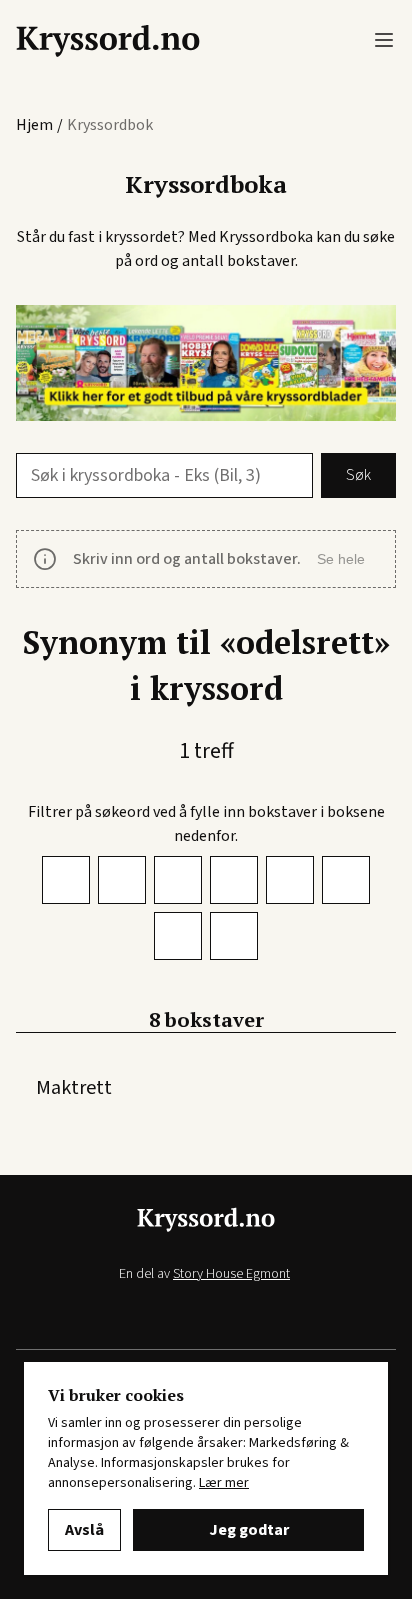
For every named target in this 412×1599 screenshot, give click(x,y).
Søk (358, 475)
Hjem (34, 125)
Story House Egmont (231, 1274)
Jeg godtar (249, 1530)
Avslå (84, 1530)
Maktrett (74, 1088)
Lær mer (224, 1483)
